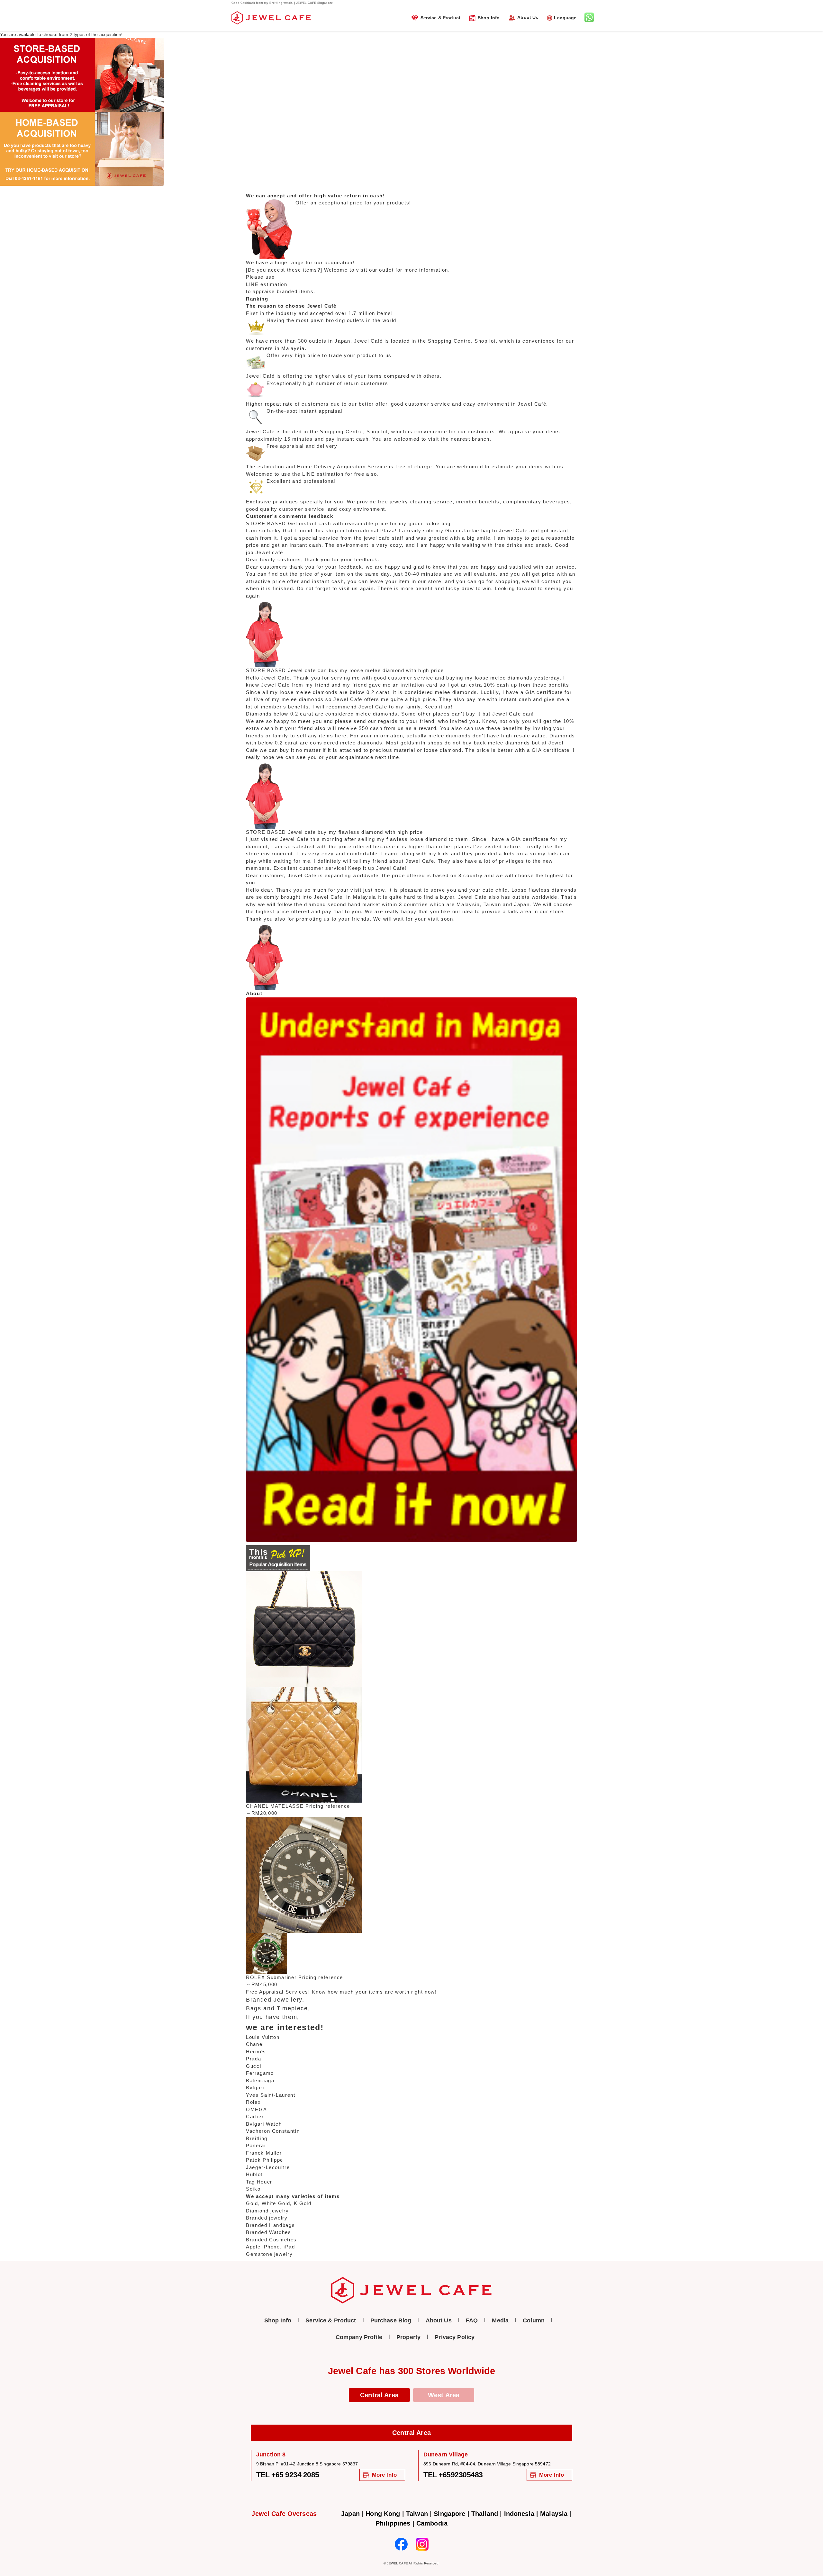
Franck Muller (264, 2153)
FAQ (472, 2320)
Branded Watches (269, 2232)
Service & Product (440, 18)
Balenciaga (260, 2081)
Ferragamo (260, 2073)
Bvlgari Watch (264, 2124)
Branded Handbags (270, 2225)
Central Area (379, 2395)
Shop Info (489, 18)
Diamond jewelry (267, 2211)
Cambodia (432, 2523)
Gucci (253, 2066)
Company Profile (359, 2337)
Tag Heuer (259, 2182)
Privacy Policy (455, 2337)
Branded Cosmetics (271, 2240)
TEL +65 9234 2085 (288, 2475)
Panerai (256, 2145)
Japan (350, 2514)
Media (500, 2320)
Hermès (256, 2052)
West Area (444, 2395)
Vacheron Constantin (273, 2131)
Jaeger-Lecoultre (268, 2167)
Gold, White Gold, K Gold (279, 2203)
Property (408, 2337)
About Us (528, 17)
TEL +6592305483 (453, 2475)
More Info (384, 2475)
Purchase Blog (391, 2320)
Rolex (253, 2102)
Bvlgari (255, 2088)
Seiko (253, 2189)
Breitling (257, 2138)
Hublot (254, 2174)
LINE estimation (267, 284)
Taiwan (417, 2514)
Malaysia (554, 2514)
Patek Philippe (265, 2160)
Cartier (255, 2117)
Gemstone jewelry (269, 2254)
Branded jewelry (267, 2218)
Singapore (449, 2514)
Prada (253, 2059)
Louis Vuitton (263, 2037)
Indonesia (519, 2514)
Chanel (255, 2044)
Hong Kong (383, 2514)
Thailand (485, 2514)
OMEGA (256, 2109)
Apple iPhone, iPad (271, 2247)
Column (534, 2320)
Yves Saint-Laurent (271, 2095)
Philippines (393, 2523)
